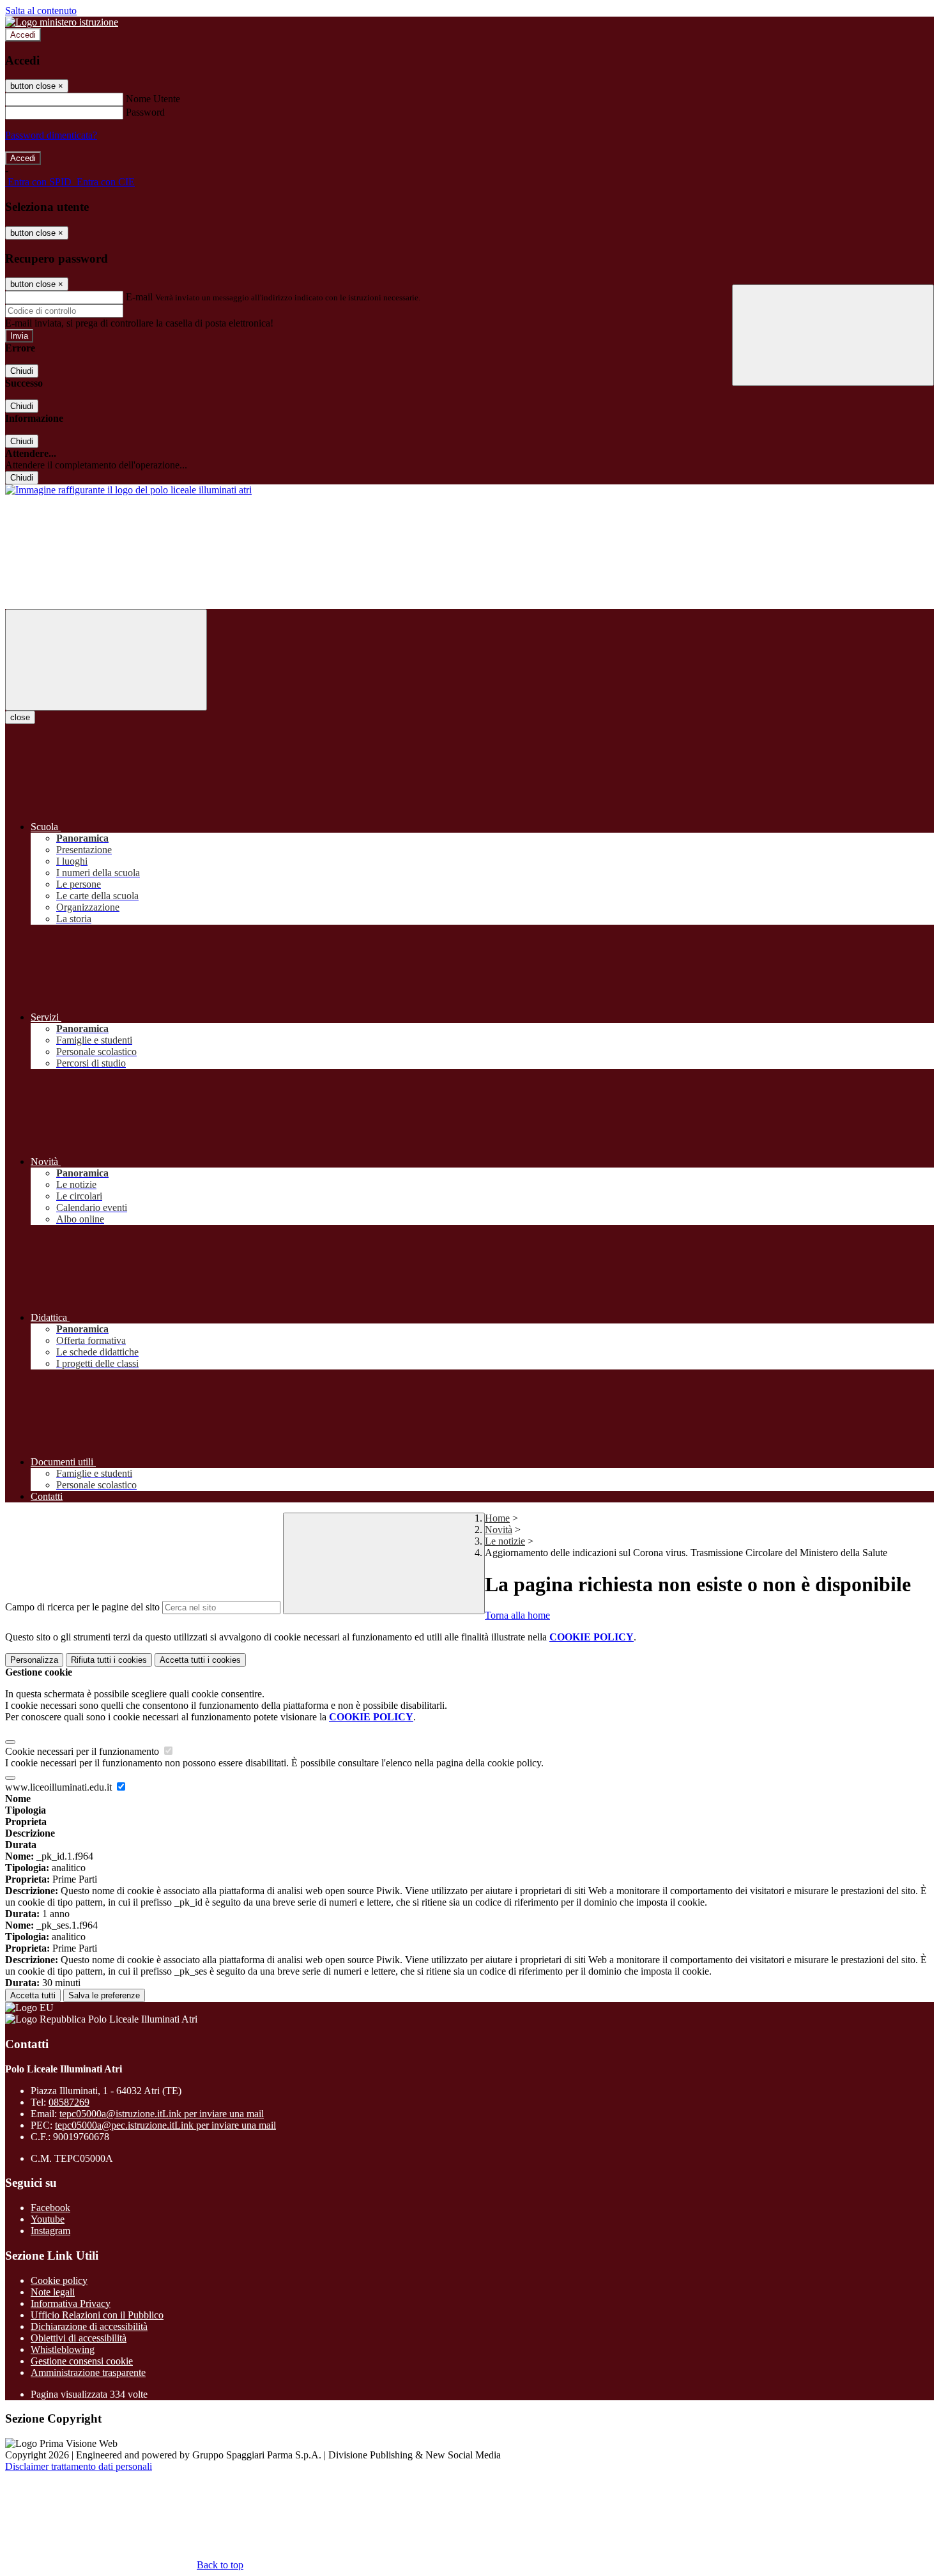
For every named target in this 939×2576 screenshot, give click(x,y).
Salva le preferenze (104, 1995)
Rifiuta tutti (109, 1660)
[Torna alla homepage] (128, 490)
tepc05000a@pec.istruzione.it (165, 2125)
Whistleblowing (63, 2349)
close (20, 717)
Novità (499, 1530)
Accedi (23, 35)
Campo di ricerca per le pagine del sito (82, 1607)
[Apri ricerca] (833, 335)
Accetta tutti (200, 1660)
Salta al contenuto (41, 11)
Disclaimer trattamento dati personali (79, 2466)
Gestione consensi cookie (82, 2361)
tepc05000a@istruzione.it (162, 2114)
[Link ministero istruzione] (62, 22)
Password (145, 112)
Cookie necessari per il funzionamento (83, 1751)
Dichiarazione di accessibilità (89, 2326)
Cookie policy (59, 2280)
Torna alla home (517, 1615)
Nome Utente (153, 99)
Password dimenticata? (51, 135)
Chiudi (22, 371)
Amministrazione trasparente (88, 2372)
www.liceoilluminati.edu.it (60, 1787)
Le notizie (505, 1541)
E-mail (139, 297)
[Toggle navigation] (106, 660)
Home (497, 1518)
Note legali (53, 2292)
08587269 (69, 2102)
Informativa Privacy (71, 2303)
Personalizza (34, 1660)
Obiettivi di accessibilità (79, 2338)
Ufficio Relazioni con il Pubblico (97, 2315)
